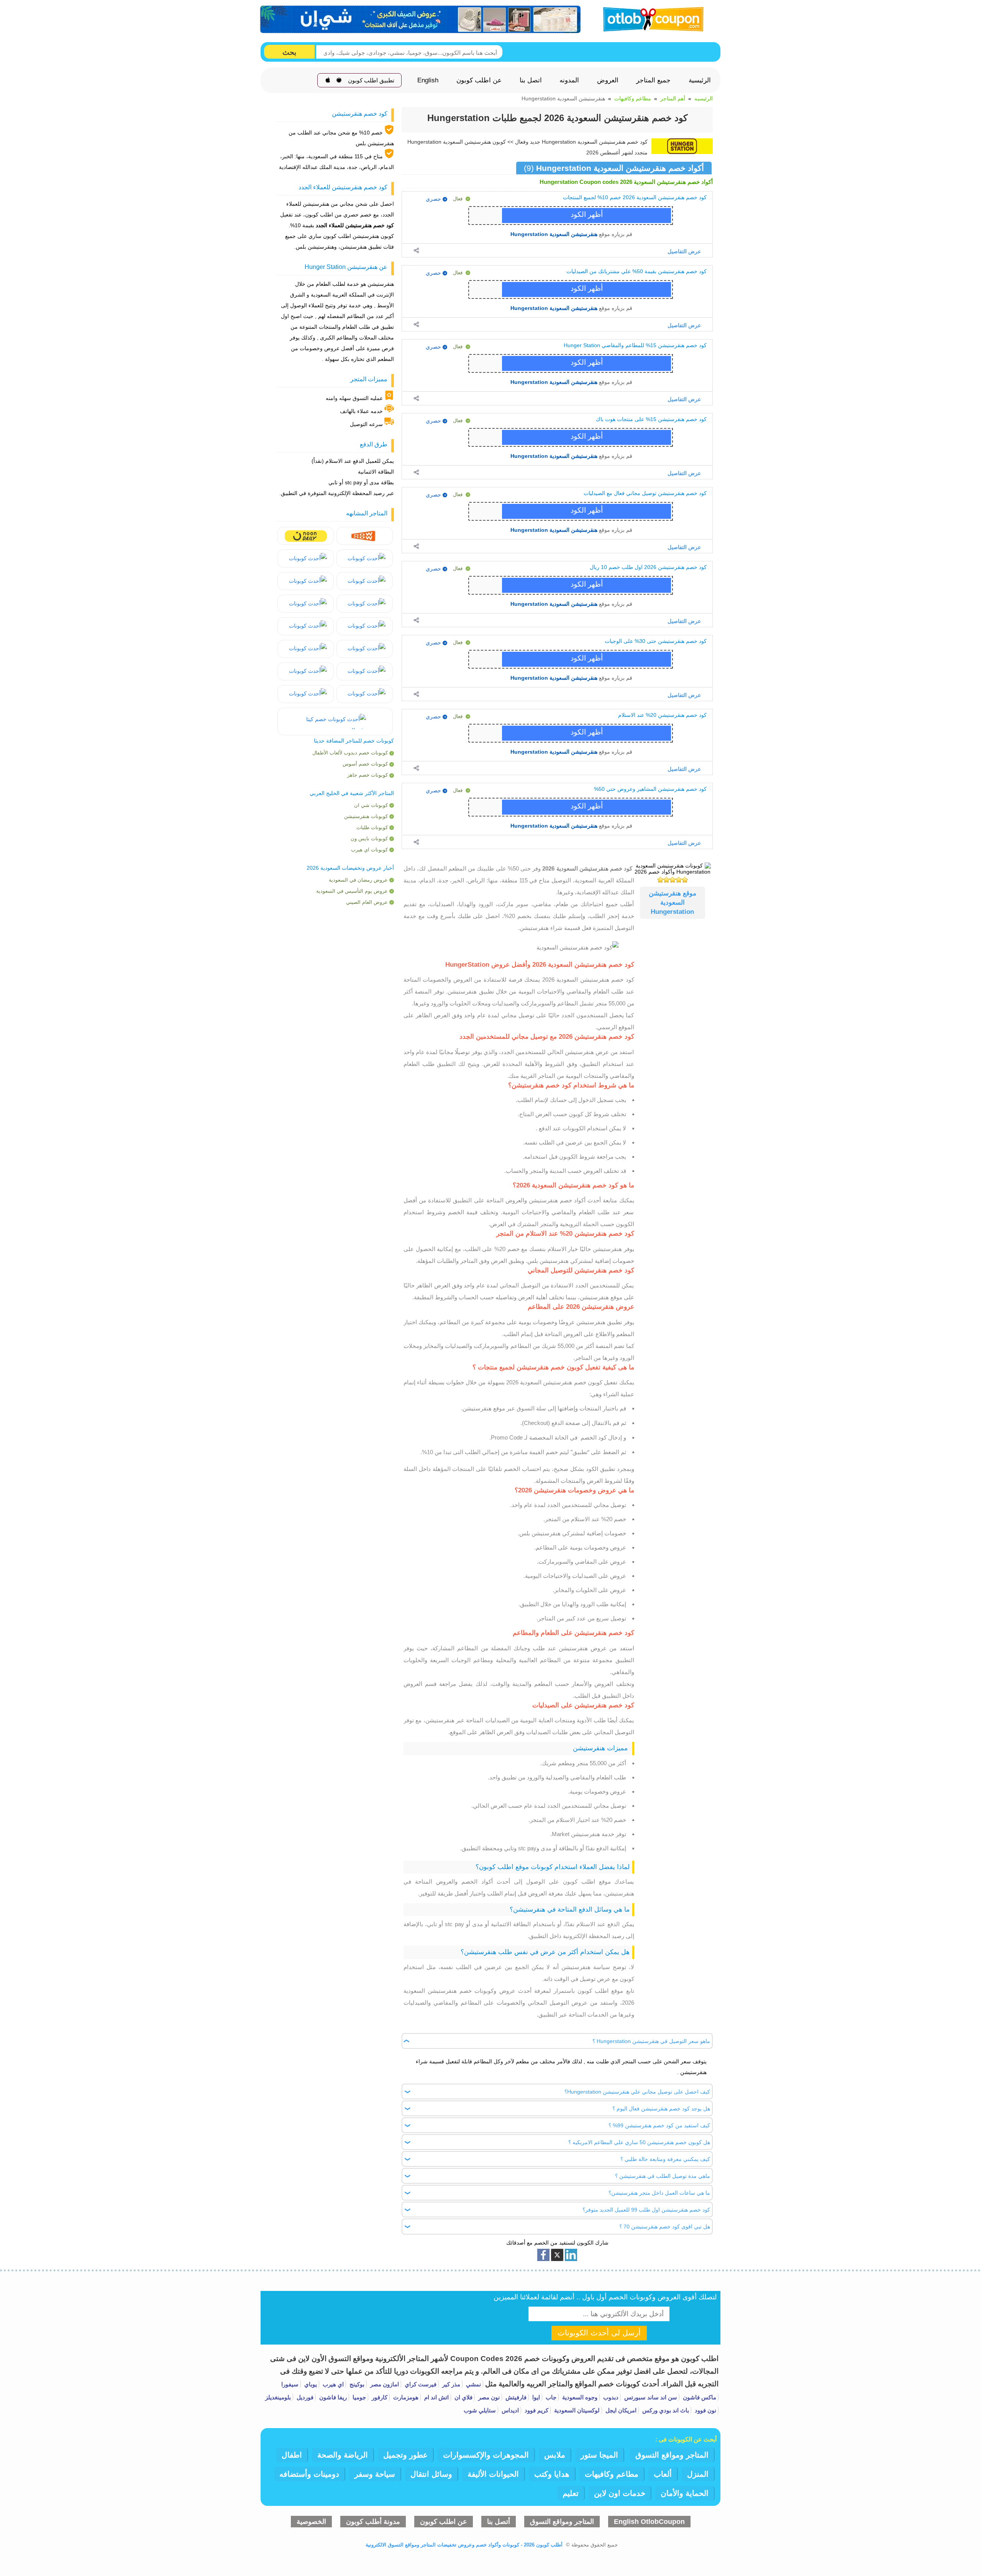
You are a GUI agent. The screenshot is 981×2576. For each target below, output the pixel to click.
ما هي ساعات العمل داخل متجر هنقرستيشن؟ (659, 2193)
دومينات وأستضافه (309, 2474)
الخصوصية (311, 2522)
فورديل (304, 2397)
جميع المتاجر (653, 80)
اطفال (292, 2455)
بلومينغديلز (278, 2397)
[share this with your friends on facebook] (543, 2255)
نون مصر (488, 2397)
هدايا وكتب (552, 2474)
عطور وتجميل (405, 2455)
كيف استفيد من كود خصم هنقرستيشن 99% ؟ (659, 2125)
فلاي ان (463, 2397)
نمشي (473, 2384)
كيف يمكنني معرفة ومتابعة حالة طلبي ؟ (665, 2159)
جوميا (358, 2397)
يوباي (310, 2384)
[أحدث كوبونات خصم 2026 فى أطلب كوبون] (651, 18)
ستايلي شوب (480, 2410)
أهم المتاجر (673, 98)
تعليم (571, 2493)
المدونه (569, 80)
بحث (289, 52)
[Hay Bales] (365, 536)
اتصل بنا (531, 80)
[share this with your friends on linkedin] (571, 2255)
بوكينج (356, 2384)
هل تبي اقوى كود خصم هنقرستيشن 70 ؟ (665, 2227)
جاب (550, 2397)
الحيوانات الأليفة (493, 2474)
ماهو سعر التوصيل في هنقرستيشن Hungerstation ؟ (651, 2041)
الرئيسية (700, 80)
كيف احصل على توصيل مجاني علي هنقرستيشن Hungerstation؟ (637, 2092)
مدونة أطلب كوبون (373, 2522)
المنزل (698, 2474)
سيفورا (290, 2384)
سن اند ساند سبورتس (650, 2397)
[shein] (421, 20)
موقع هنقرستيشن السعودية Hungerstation (673, 903)
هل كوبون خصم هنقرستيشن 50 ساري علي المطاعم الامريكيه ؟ (639, 2142)
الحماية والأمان (685, 2493)
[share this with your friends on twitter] (557, 2255)
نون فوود (705, 2410)
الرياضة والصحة (343, 2455)
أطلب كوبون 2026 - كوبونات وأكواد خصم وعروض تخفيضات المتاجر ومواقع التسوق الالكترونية (464, 2545)
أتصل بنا (499, 2522)
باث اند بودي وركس (665, 2410)
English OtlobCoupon (649, 2522)
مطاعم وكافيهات (633, 98)
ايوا (535, 2397)
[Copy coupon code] (589, 216)
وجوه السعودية (579, 2397)
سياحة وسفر (375, 2474)
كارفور (379, 2397)
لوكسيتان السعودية (576, 2410)
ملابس (555, 2455)
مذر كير (450, 2384)
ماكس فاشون (699, 2397)
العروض (608, 80)
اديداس (509, 2410)
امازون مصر (384, 2384)
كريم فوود (536, 2410)
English (428, 80)
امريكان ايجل (620, 2410)
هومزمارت (405, 2397)
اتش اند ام (436, 2397)
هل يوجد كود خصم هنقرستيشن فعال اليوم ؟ (661, 2109)
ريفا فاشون (332, 2397)
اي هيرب (332, 2384)
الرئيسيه (704, 98)
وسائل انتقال (431, 2474)
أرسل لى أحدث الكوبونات (599, 2333)
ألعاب (663, 2474)
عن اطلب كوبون (479, 80)
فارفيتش (515, 2397)
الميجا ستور (599, 2455)
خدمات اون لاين (620, 2493)
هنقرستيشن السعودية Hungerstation (554, 234)
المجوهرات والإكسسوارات (486, 2455)
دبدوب (610, 2397)
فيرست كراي (420, 2384)
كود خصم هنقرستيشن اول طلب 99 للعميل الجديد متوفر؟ (646, 2210)
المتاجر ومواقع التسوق (672, 2455)
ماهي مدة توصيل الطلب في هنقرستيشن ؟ (663, 2176)
